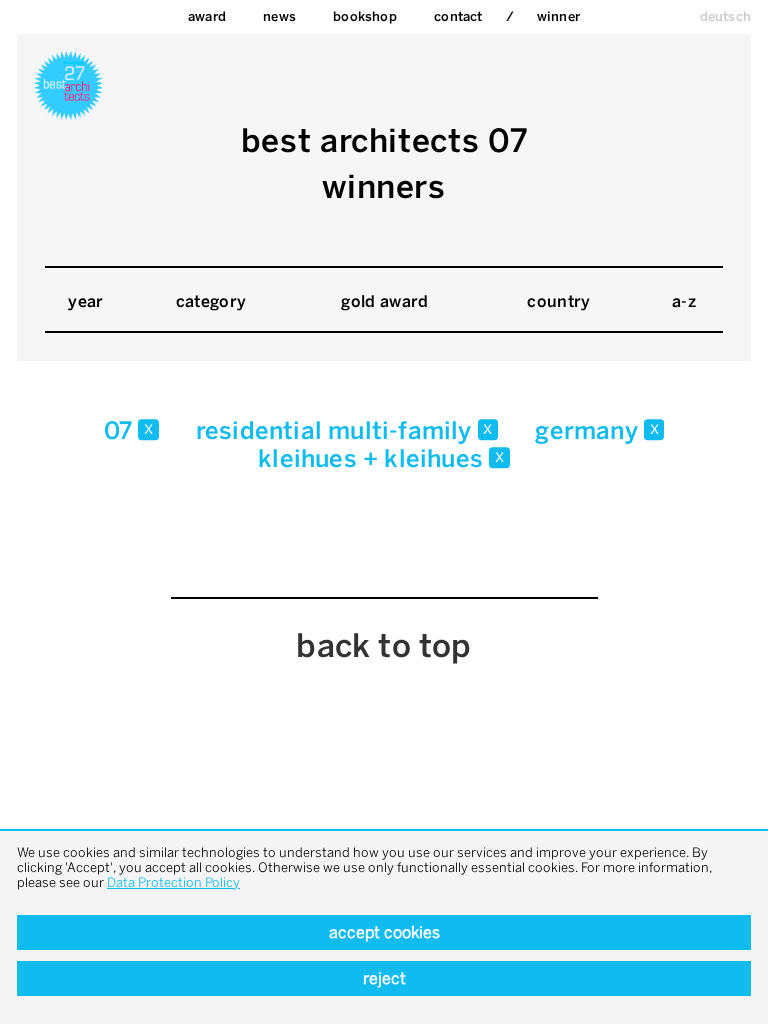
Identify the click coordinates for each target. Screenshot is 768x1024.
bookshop (365, 16)
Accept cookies (384, 932)
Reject (384, 978)
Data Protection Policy (173, 882)
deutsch (725, 16)
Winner (558, 16)
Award (207, 16)
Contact (458, 16)
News (279, 16)
